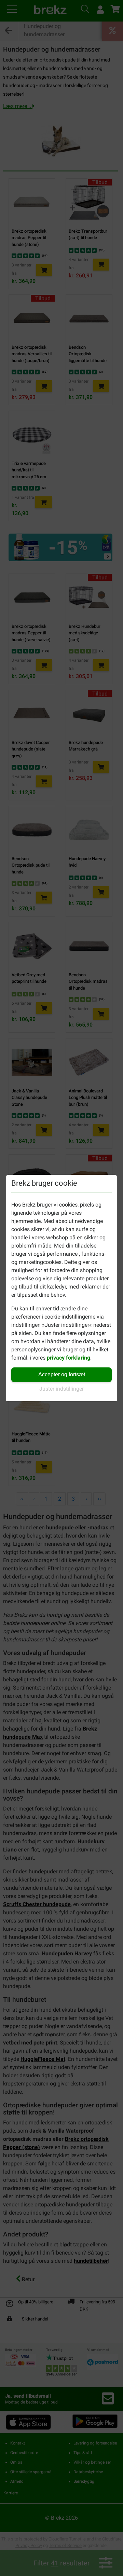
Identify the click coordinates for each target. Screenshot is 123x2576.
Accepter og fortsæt (62, 1374)
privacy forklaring (69, 1358)
